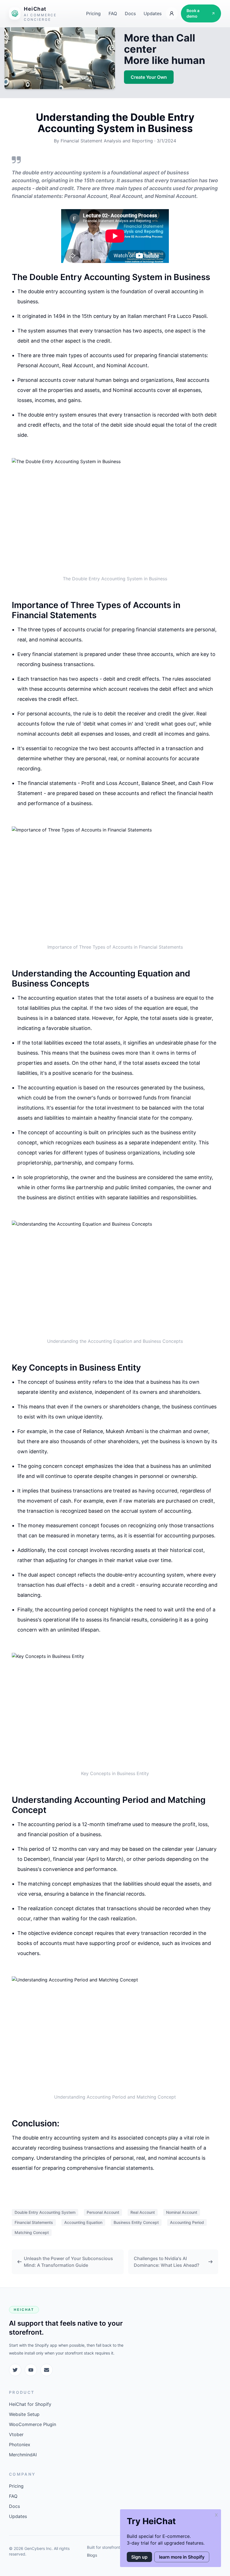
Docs (130, 13)
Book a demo (193, 13)
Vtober (16, 2434)
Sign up (139, 2557)
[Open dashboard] (172, 13)
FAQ (113, 13)
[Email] (47, 2370)
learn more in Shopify (182, 2557)
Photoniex (20, 2445)
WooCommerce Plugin (33, 2424)
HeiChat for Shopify (30, 2404)
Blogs (92, 2555)
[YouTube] (31, 2370)
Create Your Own (149, 77)
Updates (153, 13)
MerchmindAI (23, 2455)
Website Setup (24, 2414)
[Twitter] (15, 2370)
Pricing (93, 13)
